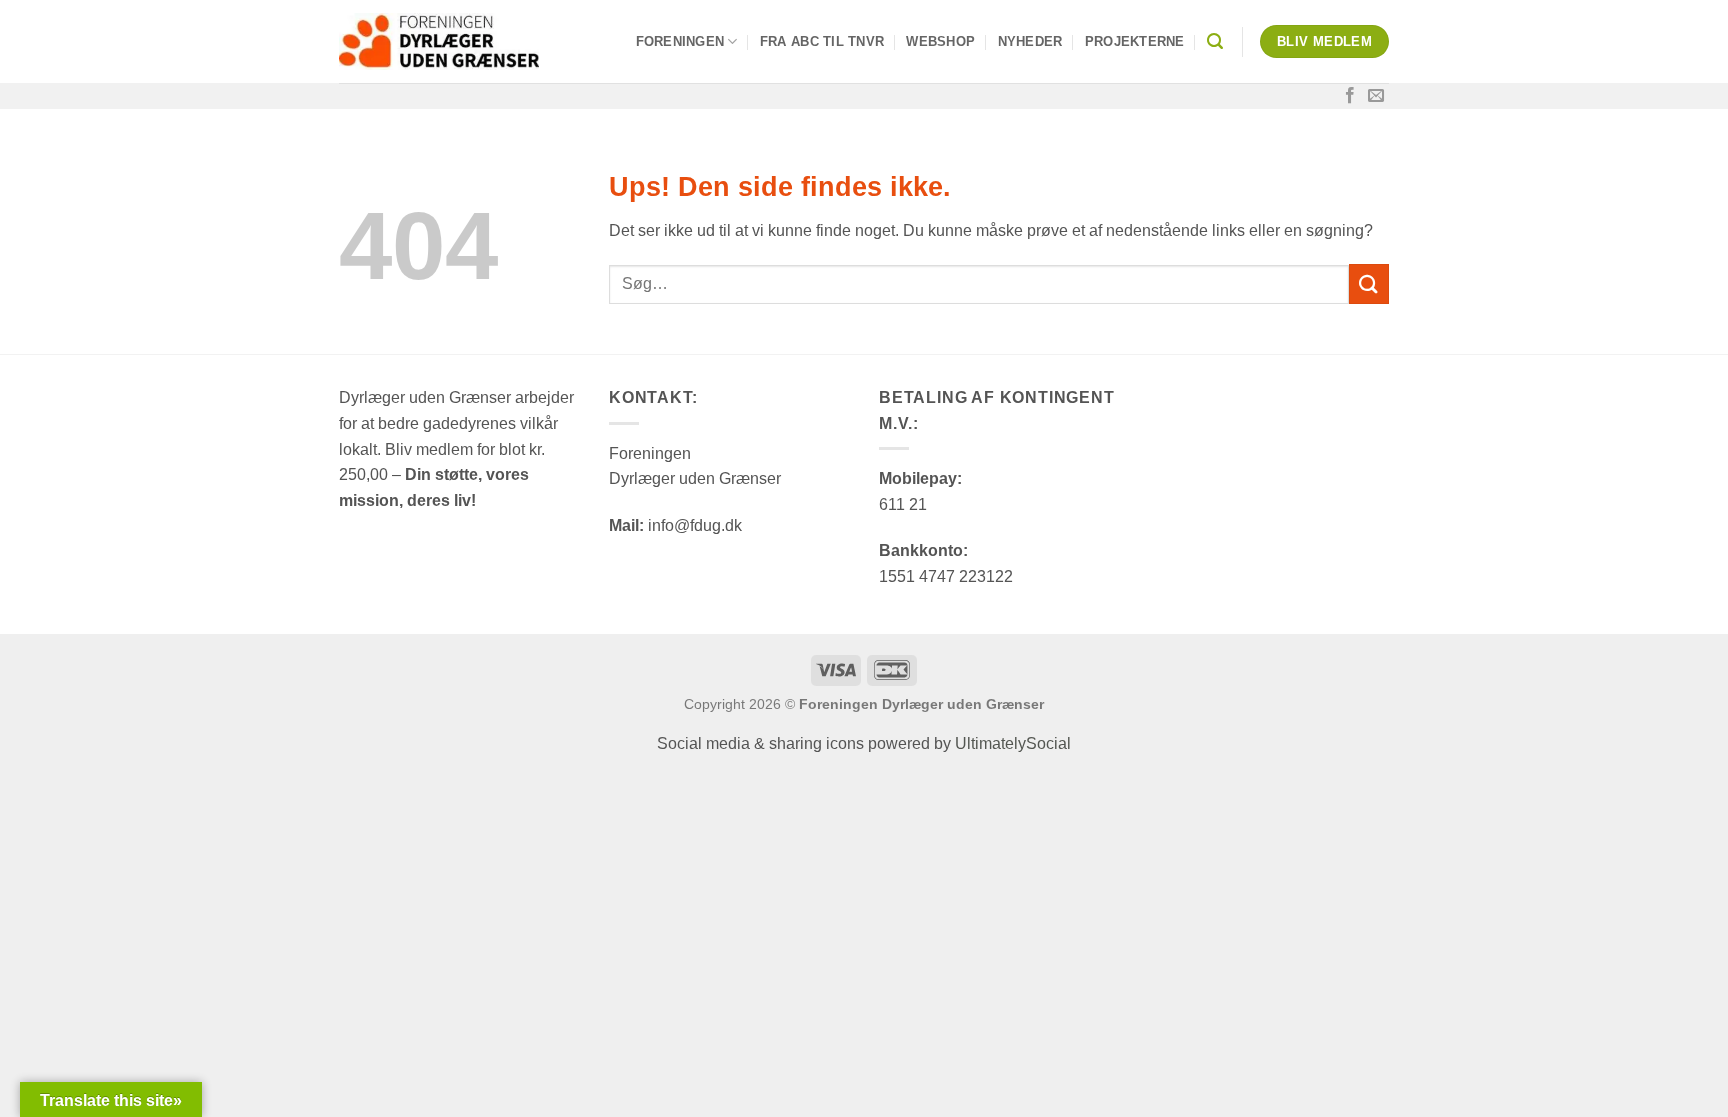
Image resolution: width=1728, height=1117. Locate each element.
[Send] (1369, 283)
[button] (1215, 41)
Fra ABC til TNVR (822, 41)
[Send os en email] (1376, 96)
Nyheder (1030, 41)
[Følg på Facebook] (1350, 96)
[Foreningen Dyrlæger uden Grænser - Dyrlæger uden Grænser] (439, 41)
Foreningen (680, 41)
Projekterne (1135, 41)
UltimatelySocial (1013, 743)
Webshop (940, 41)
